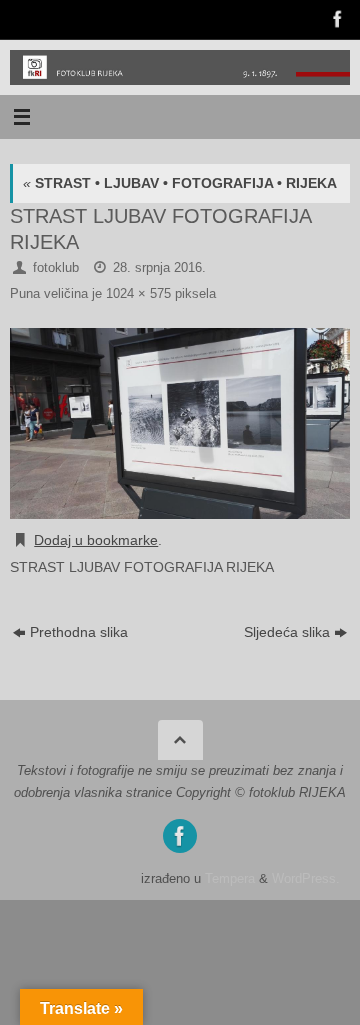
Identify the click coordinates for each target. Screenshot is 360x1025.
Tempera (230, 878)
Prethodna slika (79, 632)
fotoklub (56, 267)
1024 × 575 (138, 293)
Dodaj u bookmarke (96, 540)
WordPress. (306, 878)
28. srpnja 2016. (159, 267)
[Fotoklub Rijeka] (336, 19)
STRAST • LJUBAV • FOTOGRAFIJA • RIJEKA (180, 183)
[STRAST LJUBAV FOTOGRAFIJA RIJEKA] (180, 423)
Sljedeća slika (287, 632)
